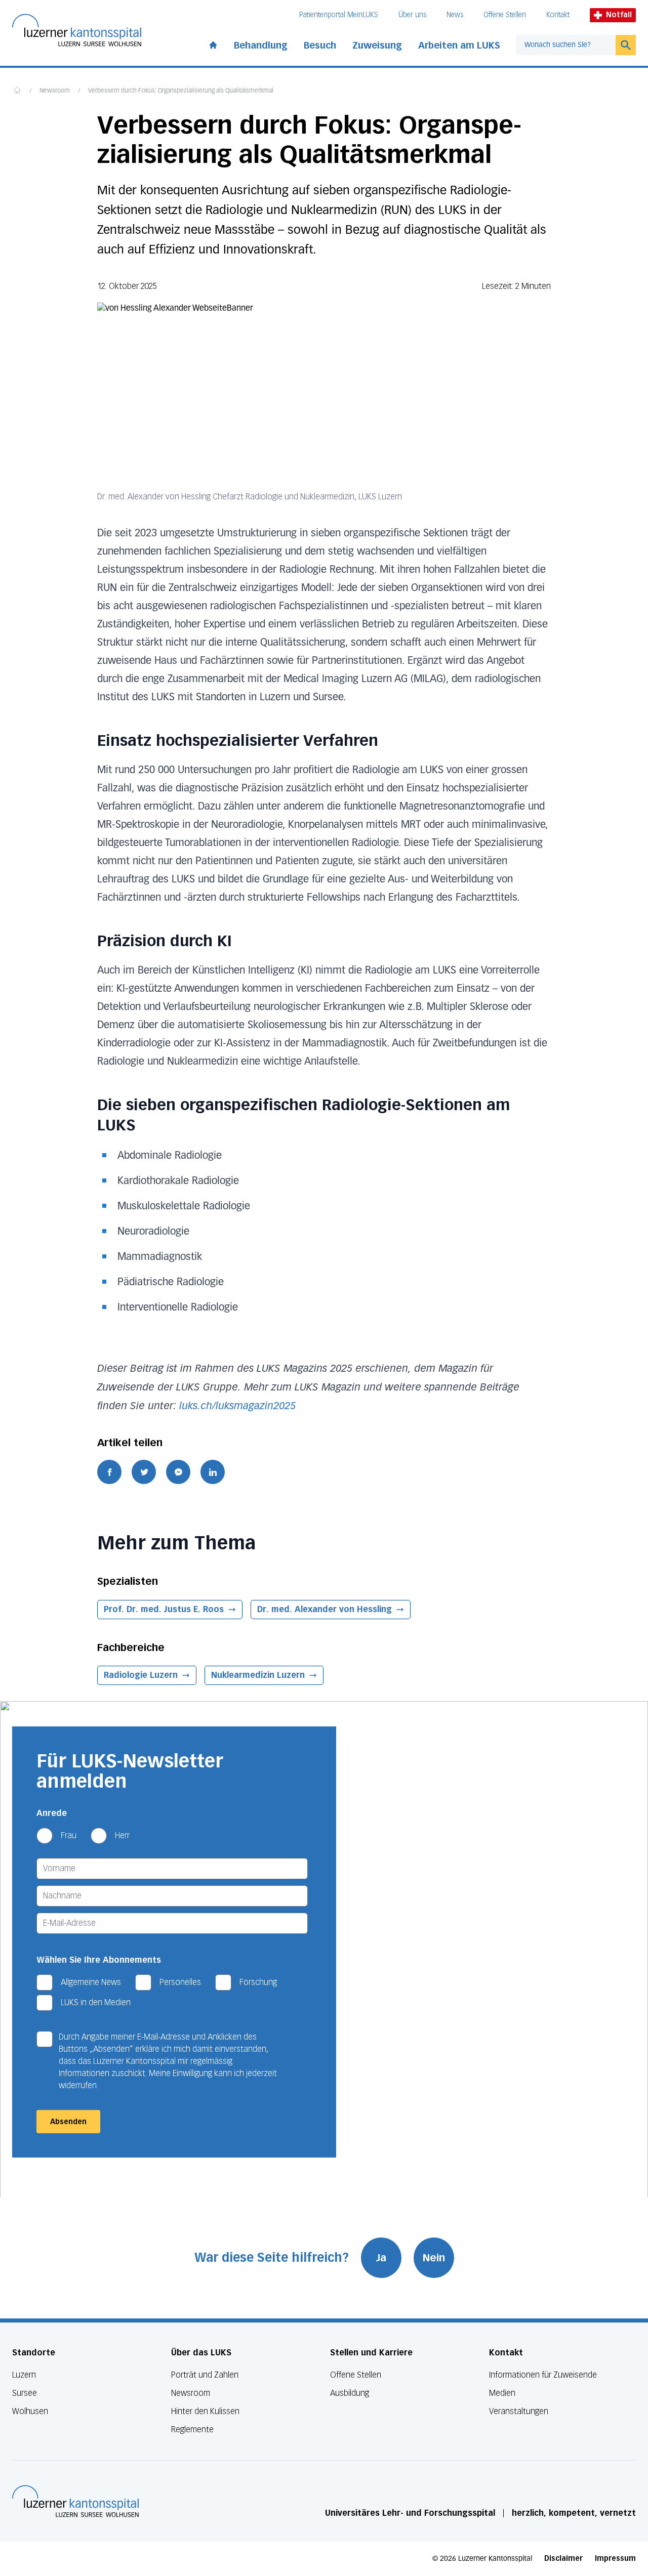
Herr (122, 1835)
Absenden (68, 2122)
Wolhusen (30, 2411)
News (455, 15)
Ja (381, 2258)
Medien (502, 2393)
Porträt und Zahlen (205, 2375)
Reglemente (192, 2430)
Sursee (25, 2393)
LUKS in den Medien (96, 2002)
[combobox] (566, 45)
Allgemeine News (91, 1982)
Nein (434, 2258)
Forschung (258, 1982)
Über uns (412, 15)
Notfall (619, 15)
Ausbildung (350, 2393)
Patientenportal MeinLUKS (339, 15)
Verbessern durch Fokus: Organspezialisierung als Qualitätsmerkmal (181, 91)
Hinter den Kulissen (205, 2411)
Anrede (52, 1813)
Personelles (180, 1982)
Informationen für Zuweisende (543, 2375)
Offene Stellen (505, 15)
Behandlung (261, 46)
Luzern (24, 2375)
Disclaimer (563, 2559)
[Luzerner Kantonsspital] (75, 2501)
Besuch (320, 46)
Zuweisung (377, 46)
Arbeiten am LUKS (459, 46)
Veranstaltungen (519, 2411)
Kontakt (558, 15)
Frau (69, 1835)
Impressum (615, 2559)
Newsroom (55, 91)
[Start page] (213, 43)
